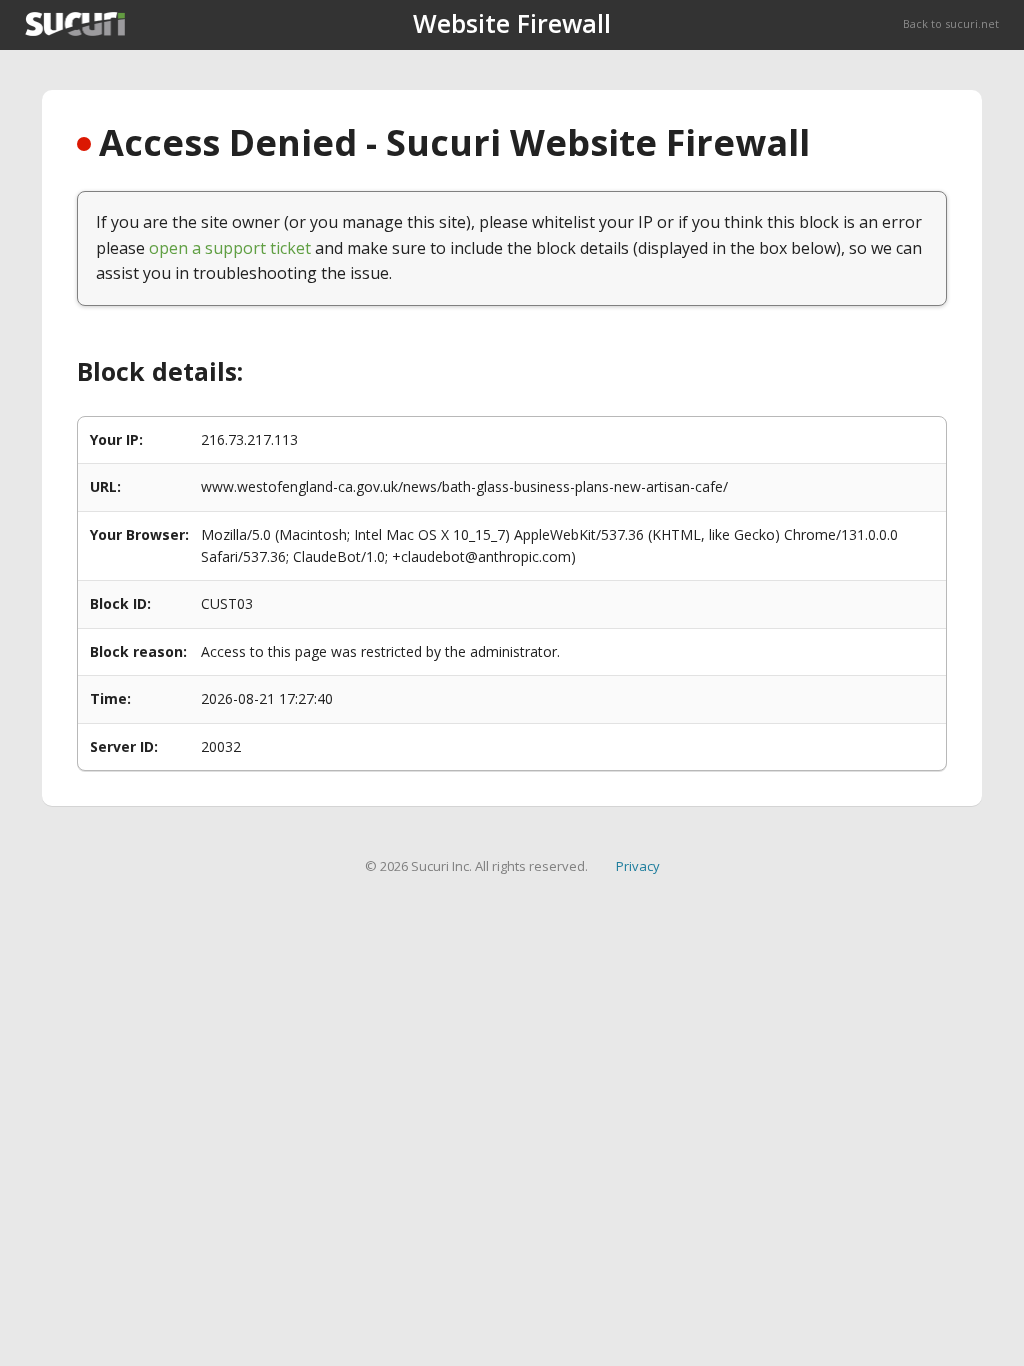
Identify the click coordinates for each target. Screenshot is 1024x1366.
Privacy (638, 866)
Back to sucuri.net (951, 23)
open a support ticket (230, 248)
